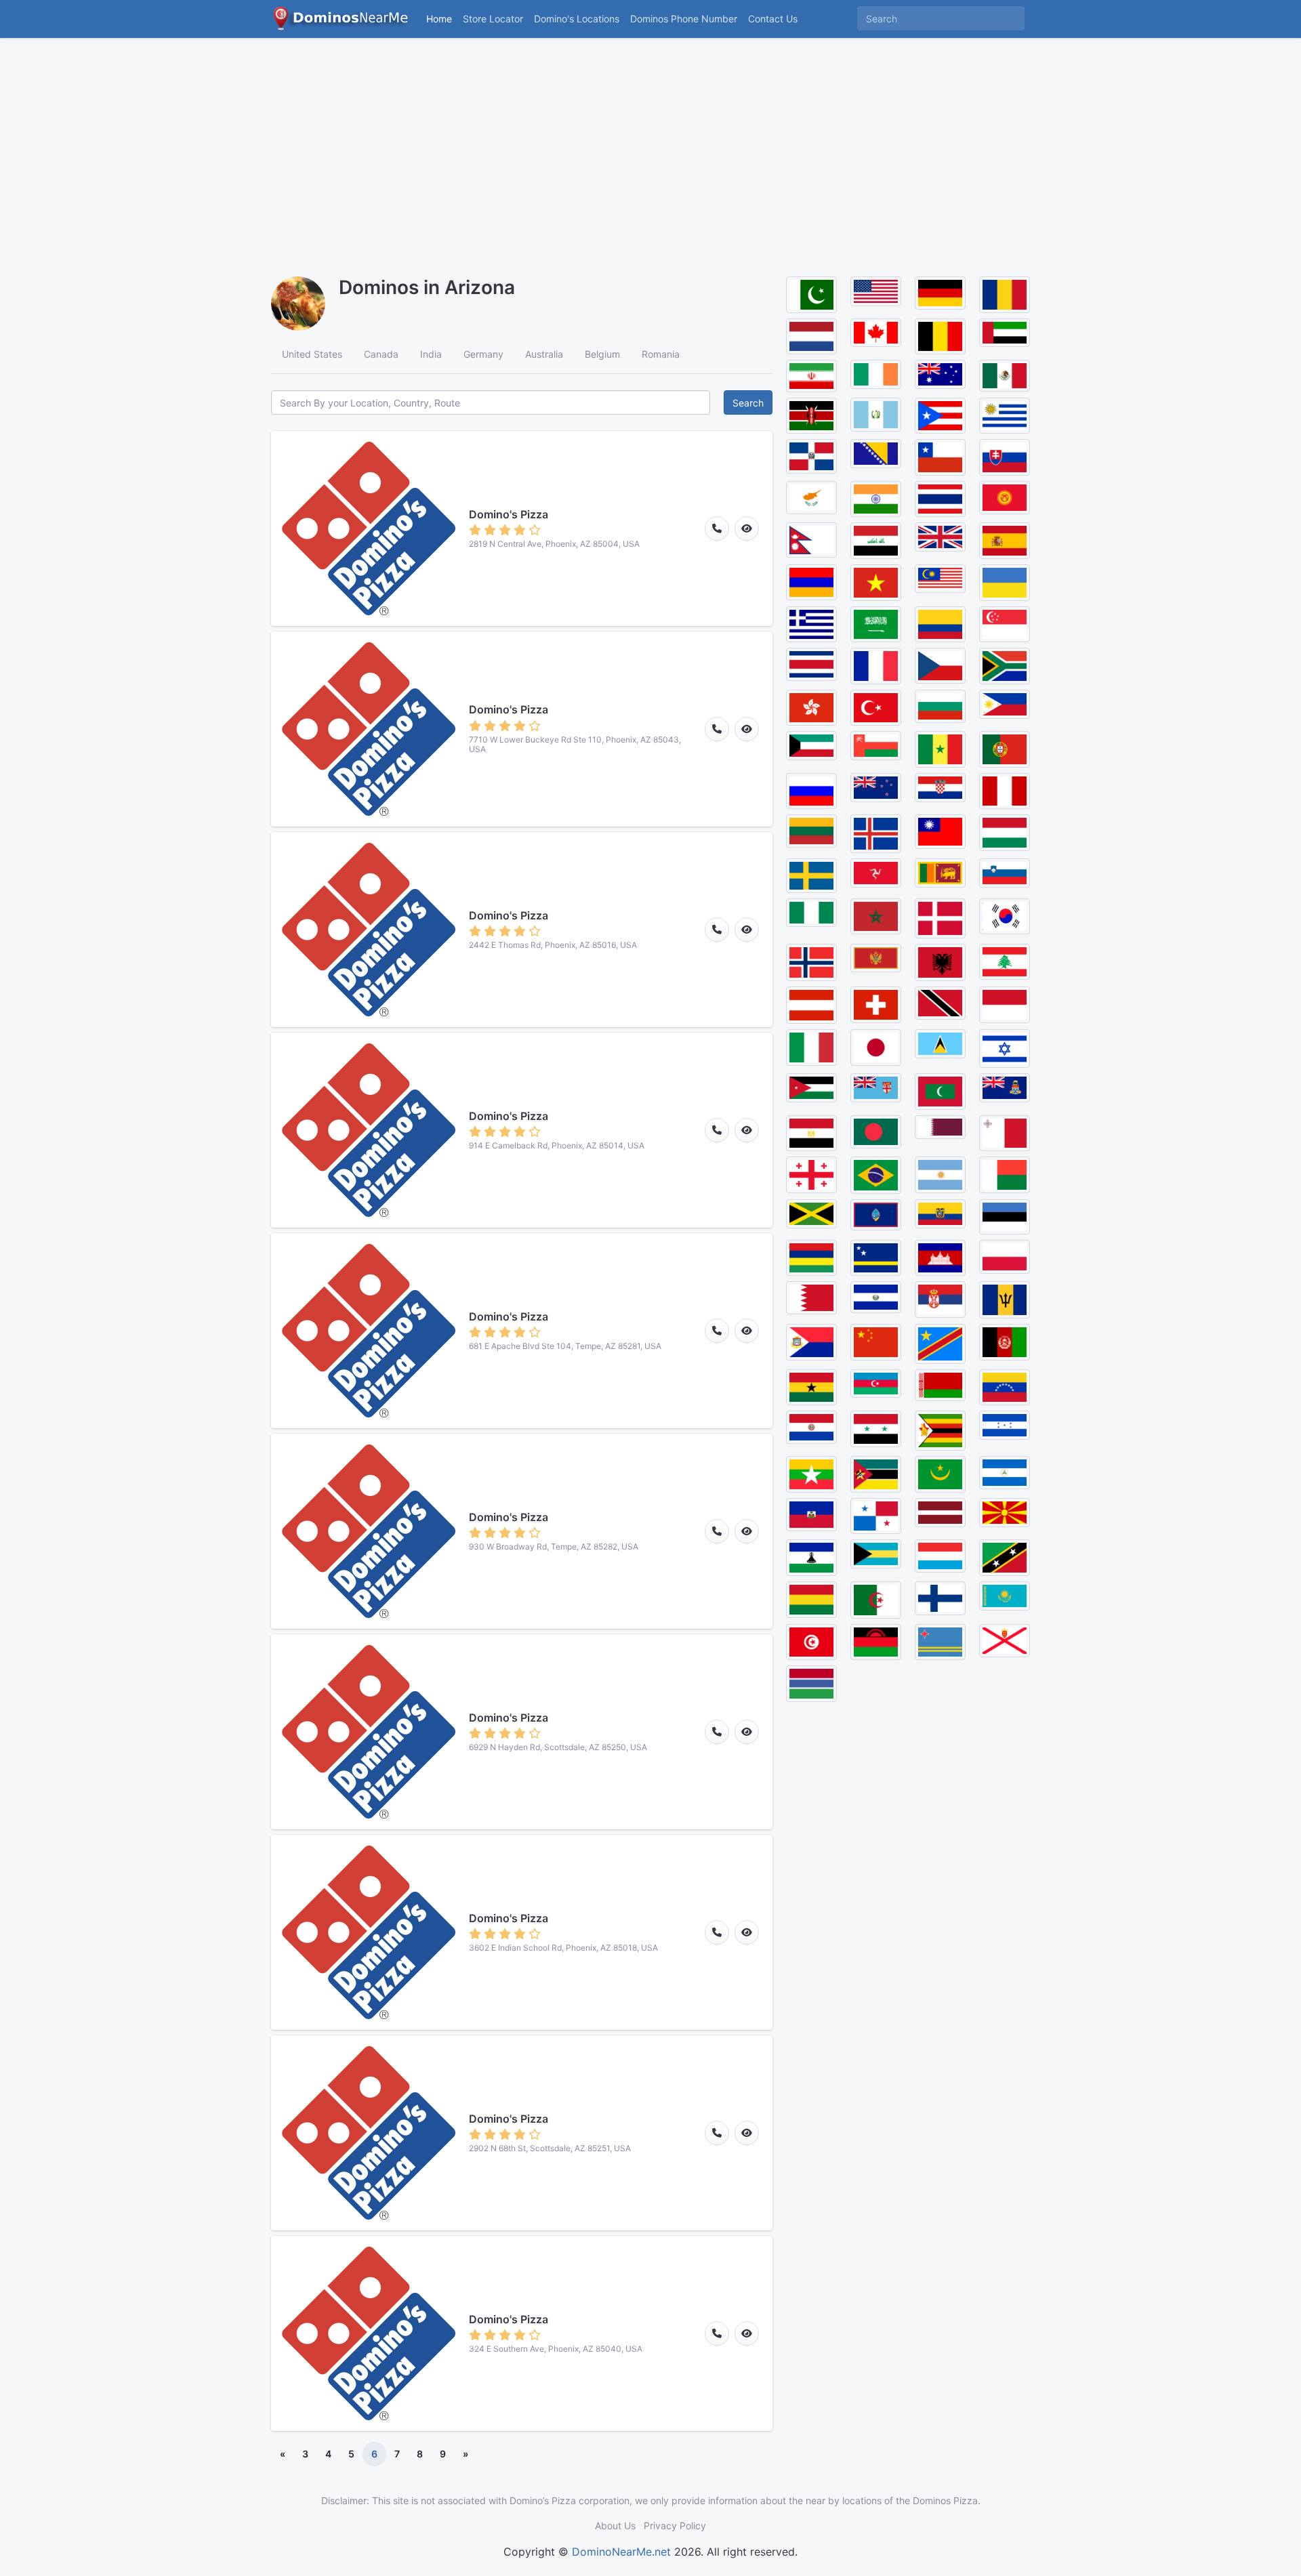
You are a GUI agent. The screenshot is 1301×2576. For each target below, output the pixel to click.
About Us (615, 2526)
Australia (544, 354)
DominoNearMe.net (621, 2552)
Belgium (602, 354)
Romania (661, 354)
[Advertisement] (650, 149)
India (431, 354)
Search (748, 403)
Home (439, 19)
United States (312, 354)
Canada (381, 354)
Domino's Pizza (509, 514)
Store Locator (493, 19)
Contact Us (773, 19)
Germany (483, 354)
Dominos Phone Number (684, 19)
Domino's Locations (579, 18)
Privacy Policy (675, 2526)
